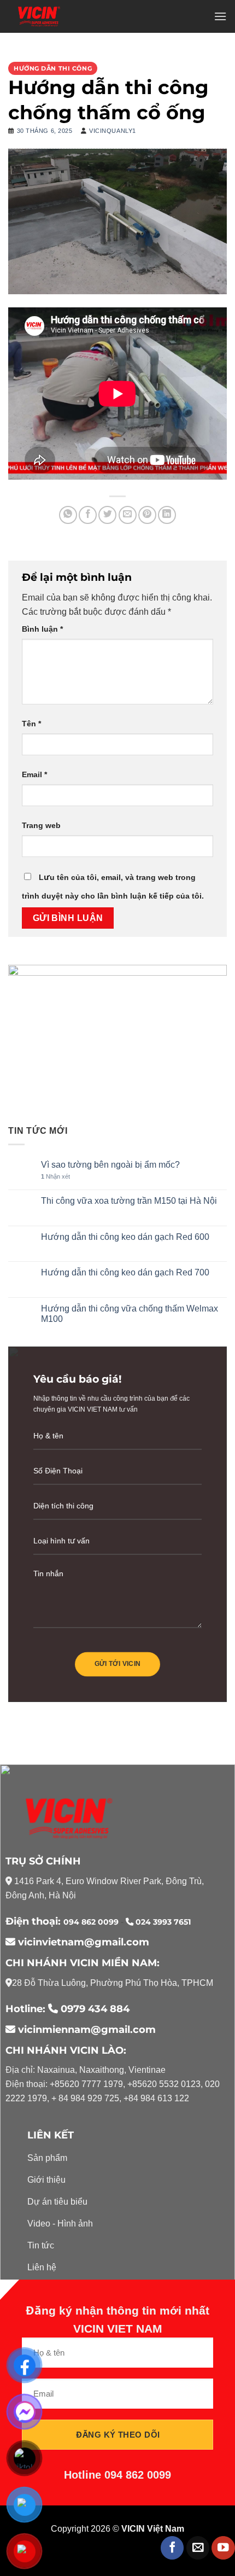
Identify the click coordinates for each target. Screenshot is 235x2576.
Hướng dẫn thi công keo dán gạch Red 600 (125, 1237)
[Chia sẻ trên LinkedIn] (167, 515)
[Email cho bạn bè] (128, 515)
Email (34, 774)
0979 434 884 (95, 2009)
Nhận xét (55, 1176)
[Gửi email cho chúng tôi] (198, 2548)
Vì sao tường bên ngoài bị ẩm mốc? (110, 1165)
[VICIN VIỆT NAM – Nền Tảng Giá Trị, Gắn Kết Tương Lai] (39, 16)
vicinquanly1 (113, 131)
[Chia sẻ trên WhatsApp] (68, 515)
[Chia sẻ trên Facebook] (88, 515)
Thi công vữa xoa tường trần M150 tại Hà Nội (129, 1201)
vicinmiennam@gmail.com (86, 2030)
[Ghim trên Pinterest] (147, 515)
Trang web (41, 825)
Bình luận (42, 629)
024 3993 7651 (162, 1922)
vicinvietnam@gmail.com (82, 1942)
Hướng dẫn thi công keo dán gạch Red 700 (125, 1272)
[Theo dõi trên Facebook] (172, 2548)
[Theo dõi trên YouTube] (223, 2548)
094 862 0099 (92, 1922)
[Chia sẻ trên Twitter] (107, 515)
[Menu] (220, 16)
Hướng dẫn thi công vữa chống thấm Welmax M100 (130, 1314)
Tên (31, 724)
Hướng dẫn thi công (53, 68)
